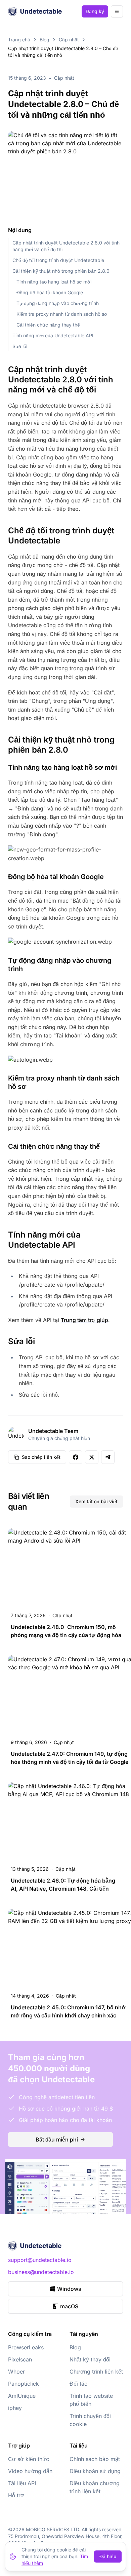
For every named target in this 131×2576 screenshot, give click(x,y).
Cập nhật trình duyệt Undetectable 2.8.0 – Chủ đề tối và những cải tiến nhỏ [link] (63, 52)
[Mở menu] (117, 11)
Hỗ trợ (16, 2495)
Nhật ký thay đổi (90, 2359)
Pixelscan (20, 2359)
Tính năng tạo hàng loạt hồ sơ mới (54, 282)
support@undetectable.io (40, 2260)
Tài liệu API (22, 2483)
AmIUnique (22, 2396)
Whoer (16, 2372)
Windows (69, 2289)
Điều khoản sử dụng (95, 2471)
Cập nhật (69, 40)
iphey (15, 2408)
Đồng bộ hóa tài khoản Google (50, 292)
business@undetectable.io (41, 2272)
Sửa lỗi (20, 346)
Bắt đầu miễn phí (57, 2139)
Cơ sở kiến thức (29, 2459)
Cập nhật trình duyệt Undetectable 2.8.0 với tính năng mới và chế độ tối (66, 246)
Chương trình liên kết (96, 2372)
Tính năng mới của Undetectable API (53, 335)
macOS (69, 2306)
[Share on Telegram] (108, 1457)
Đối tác (78, 2384)
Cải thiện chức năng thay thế (48, 325)
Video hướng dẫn (30, 2471)
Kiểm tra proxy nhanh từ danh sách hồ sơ (62, 314)
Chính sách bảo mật (95, 2459)
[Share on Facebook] (76, 1457)
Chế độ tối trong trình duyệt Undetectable (58, 260)
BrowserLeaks (26, 2347)
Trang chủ (19, 40)
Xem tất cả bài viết (96, 1501)
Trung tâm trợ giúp (84, 1320)
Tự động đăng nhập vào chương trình (58, 303)
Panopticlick (24, 2384)
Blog (45, 40)
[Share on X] (92, 1457)
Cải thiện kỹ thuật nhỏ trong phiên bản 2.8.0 (61, 271)
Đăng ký (95, 11)
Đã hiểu (108, 2556)
